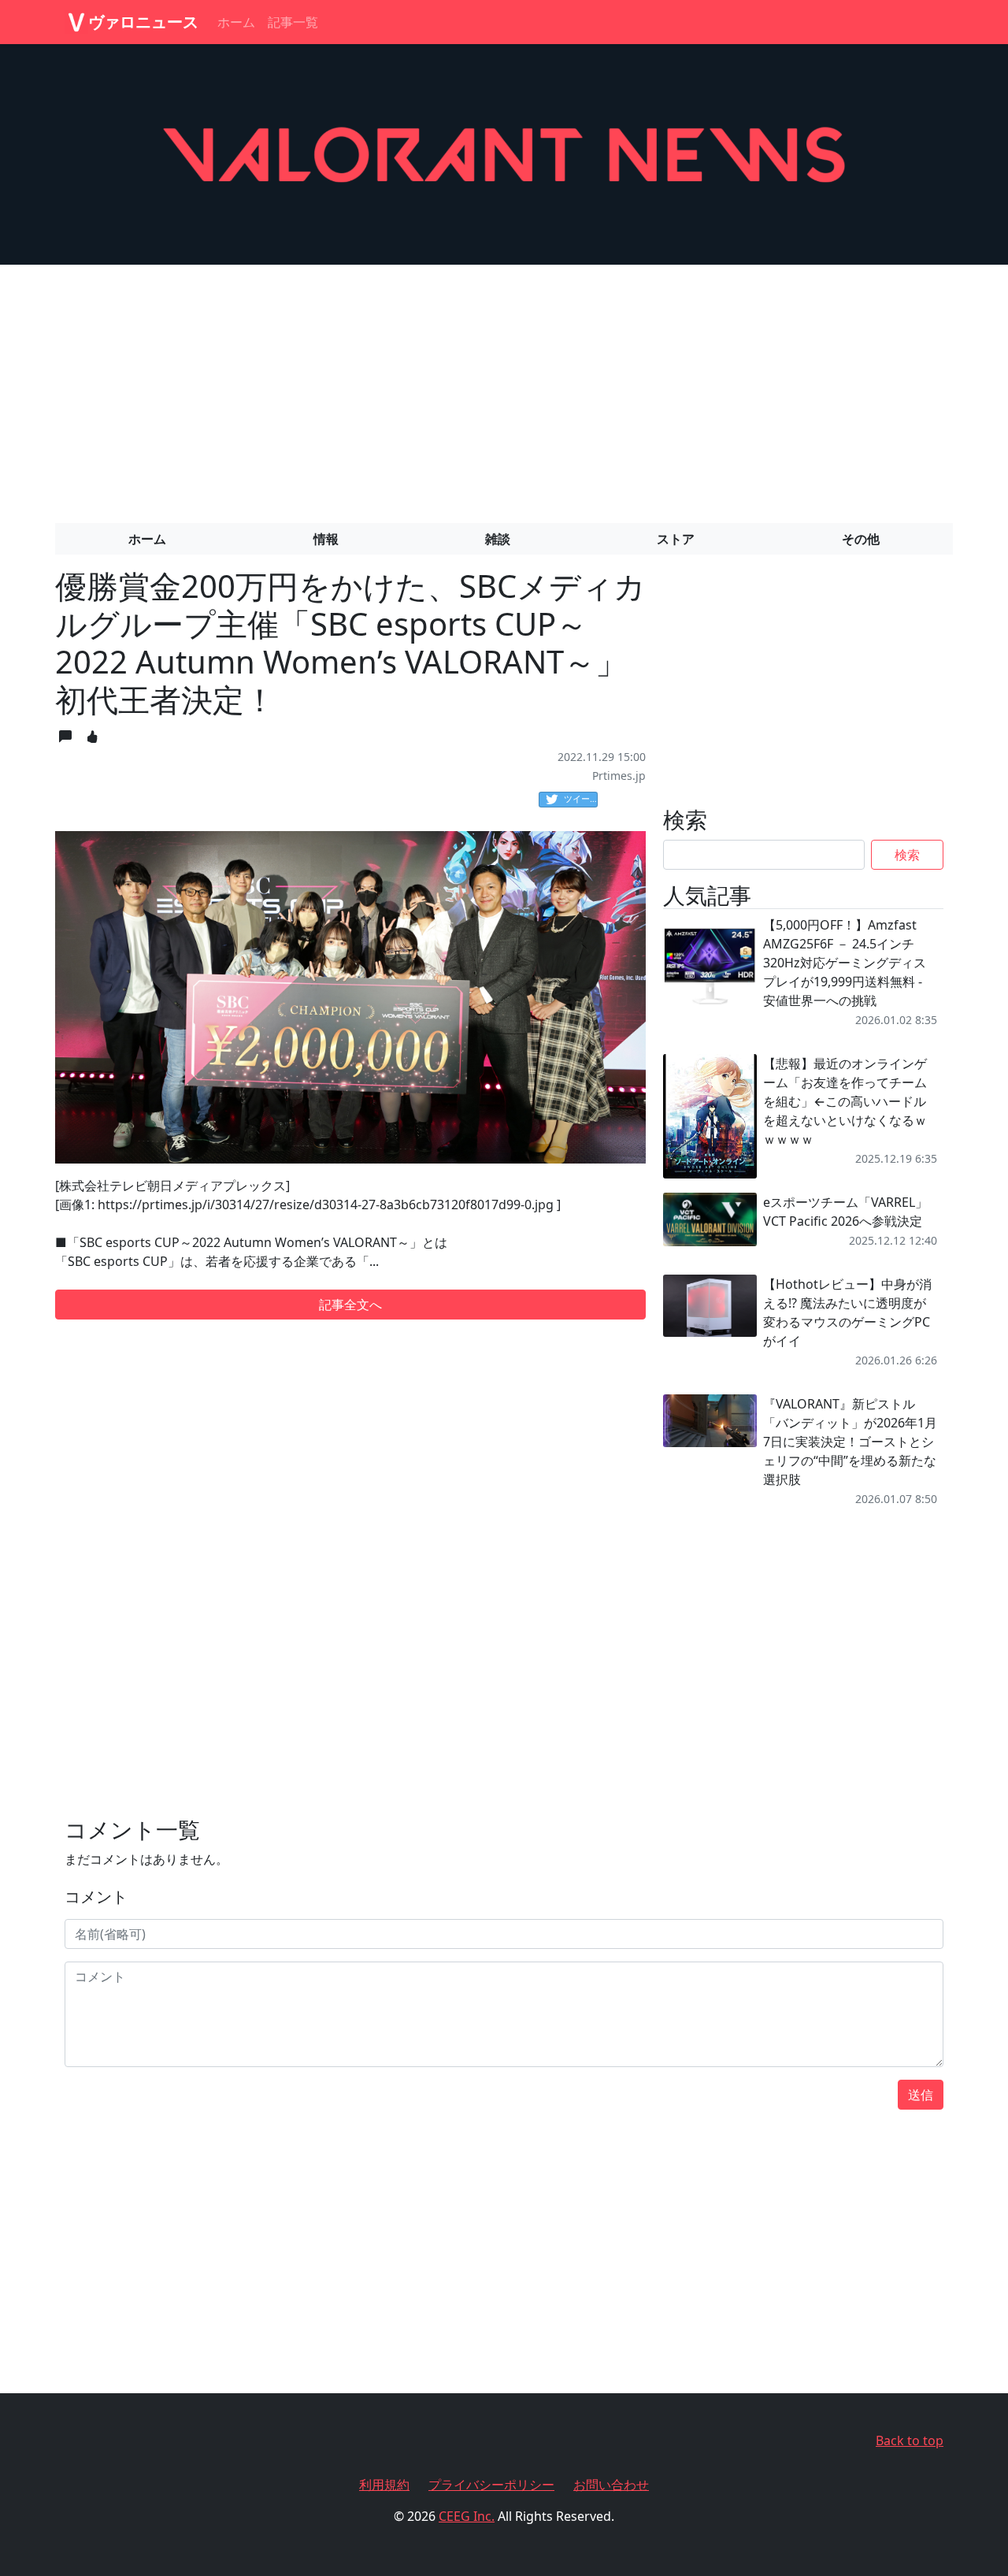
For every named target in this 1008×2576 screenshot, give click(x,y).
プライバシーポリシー (491, 2485)
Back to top (910, 2441)
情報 (326, 539)
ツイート (581, 798)
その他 (861, 539)
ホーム (236, 22)
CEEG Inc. (467, 2516)
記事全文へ (350, 1305)
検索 (907, 855)
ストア (676, 539)
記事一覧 (293, 22)
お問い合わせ (611, 2485)
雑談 (498, 539)
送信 (921, 2095)
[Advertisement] (504, 388)
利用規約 (384, 2485)
